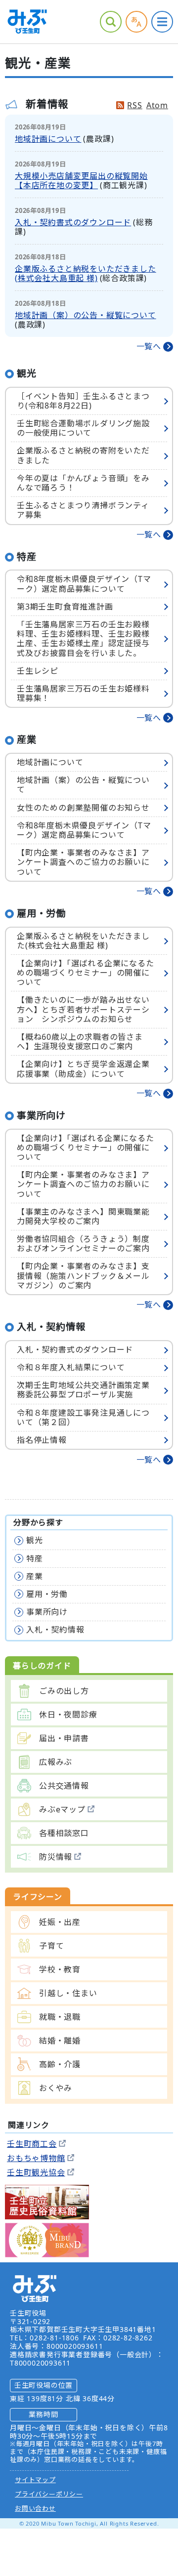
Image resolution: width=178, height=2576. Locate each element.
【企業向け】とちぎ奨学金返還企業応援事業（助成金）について (83, 1069)
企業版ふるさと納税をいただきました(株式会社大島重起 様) (86, 273)
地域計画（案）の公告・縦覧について (86, 315)
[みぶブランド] (47, 2239)
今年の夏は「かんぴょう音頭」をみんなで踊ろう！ (83, 483)
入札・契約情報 (55, 1630)
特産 (35, 1558)
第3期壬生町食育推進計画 (65, 607)
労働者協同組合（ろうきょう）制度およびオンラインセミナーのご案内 (83, 1244)
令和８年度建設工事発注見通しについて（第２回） (83, 1417)
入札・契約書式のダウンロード (73, 222)
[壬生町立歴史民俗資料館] (47, 2201)
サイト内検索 (111, 22)
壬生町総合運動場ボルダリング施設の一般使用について (83, 428)
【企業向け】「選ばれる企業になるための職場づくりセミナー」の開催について (86, 973)
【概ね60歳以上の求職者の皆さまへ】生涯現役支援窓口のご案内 (80, 1042)
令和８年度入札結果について (71, 1367)
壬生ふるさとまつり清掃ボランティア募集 (83, 510)
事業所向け (47, 1612)
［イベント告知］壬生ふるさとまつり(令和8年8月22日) (83, 401)
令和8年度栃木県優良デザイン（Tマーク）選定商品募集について (84, 584)
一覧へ (149, 347)
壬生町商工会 (32, 2144)
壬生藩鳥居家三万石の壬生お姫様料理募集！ (83, 693)
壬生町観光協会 (36, 2172)
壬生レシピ (38, 671)
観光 (35, 1540)
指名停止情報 (42, 1440)
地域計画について (48, 139)
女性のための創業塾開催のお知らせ (83, 808)
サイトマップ (35, 2480)
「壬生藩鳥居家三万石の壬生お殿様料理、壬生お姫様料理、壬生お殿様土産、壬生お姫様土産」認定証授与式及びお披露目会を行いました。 (83, 639)
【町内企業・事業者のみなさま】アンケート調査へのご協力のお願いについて (83, 862)
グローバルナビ (162, 22)
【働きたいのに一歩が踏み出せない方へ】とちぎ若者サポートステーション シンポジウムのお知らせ (83, 1009)
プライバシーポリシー (49, 2494)
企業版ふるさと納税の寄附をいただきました (83, 455)
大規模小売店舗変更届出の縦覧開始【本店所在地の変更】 (81, 181)
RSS (134, 105)
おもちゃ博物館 (36, 2158)
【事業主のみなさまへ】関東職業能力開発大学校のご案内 (83, 1216)
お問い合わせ (35, 2508)
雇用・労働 (47, 1594)
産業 (35, 1576)
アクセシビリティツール (136, 22)
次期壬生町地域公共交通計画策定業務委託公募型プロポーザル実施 (83, 1390)
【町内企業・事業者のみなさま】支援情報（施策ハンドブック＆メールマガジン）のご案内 (83, 1275)
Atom (157, 105)
